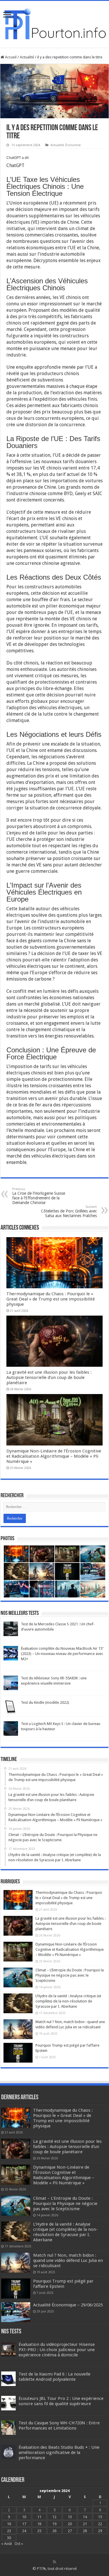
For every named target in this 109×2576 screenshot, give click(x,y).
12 (54, 2517)
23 (9, 2531)
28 (85, 2531)
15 (100, 2517)
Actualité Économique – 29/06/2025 (68, 2305)
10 (24, 2517)
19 (54, 2524)
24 (24, 2531)
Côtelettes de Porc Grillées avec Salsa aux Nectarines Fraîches (69, 1211)
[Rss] (54, 2562)
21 (85, 2524)
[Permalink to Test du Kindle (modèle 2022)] (11, 1707)
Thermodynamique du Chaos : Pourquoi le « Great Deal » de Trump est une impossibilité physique (51, 1299)
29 (100, 2531)
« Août (7, 2544)
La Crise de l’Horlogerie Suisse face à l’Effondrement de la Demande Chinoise (39, 1196)
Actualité (27, 57)
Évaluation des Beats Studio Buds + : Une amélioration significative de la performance (59, 2453)
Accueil (10, 57)
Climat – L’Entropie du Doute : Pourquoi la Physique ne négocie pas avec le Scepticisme (70, 1975)
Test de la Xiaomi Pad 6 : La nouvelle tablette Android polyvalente (54, 2377)
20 (70, 2524)
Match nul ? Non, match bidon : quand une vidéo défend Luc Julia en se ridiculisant (68, 2260)
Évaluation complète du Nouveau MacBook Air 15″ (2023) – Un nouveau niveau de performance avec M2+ (62, 1654)
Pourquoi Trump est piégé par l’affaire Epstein (63, 2284)
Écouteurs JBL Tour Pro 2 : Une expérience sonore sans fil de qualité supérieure (61, 2401)
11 (39, 2517)
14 (85, 2517)
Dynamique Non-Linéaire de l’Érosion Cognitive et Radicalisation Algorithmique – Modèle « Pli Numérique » (54, 1456)
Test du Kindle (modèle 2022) (45, 1702)
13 (70, 2517)
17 (24, 2524)
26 (54, 2531)
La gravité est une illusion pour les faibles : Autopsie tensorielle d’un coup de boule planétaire (49, 1377)
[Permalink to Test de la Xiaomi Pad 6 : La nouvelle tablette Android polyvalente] (8, 2378)
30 (9, 2538)
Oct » (19, 2544)
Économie (73, 145)
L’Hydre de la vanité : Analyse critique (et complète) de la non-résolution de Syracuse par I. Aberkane (68, 2001)
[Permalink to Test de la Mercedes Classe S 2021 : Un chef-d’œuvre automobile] (11, 1629)
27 (70, 2531)
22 (100, 2524)
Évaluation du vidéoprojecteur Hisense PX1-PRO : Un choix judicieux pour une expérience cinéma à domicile (57, 2350)
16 (9, 2524)
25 (39, 2531)
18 (39, 2524)
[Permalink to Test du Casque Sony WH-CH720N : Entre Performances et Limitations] (8, 2427)
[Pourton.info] (54, 23)
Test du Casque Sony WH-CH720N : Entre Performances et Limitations (59, 2425)
